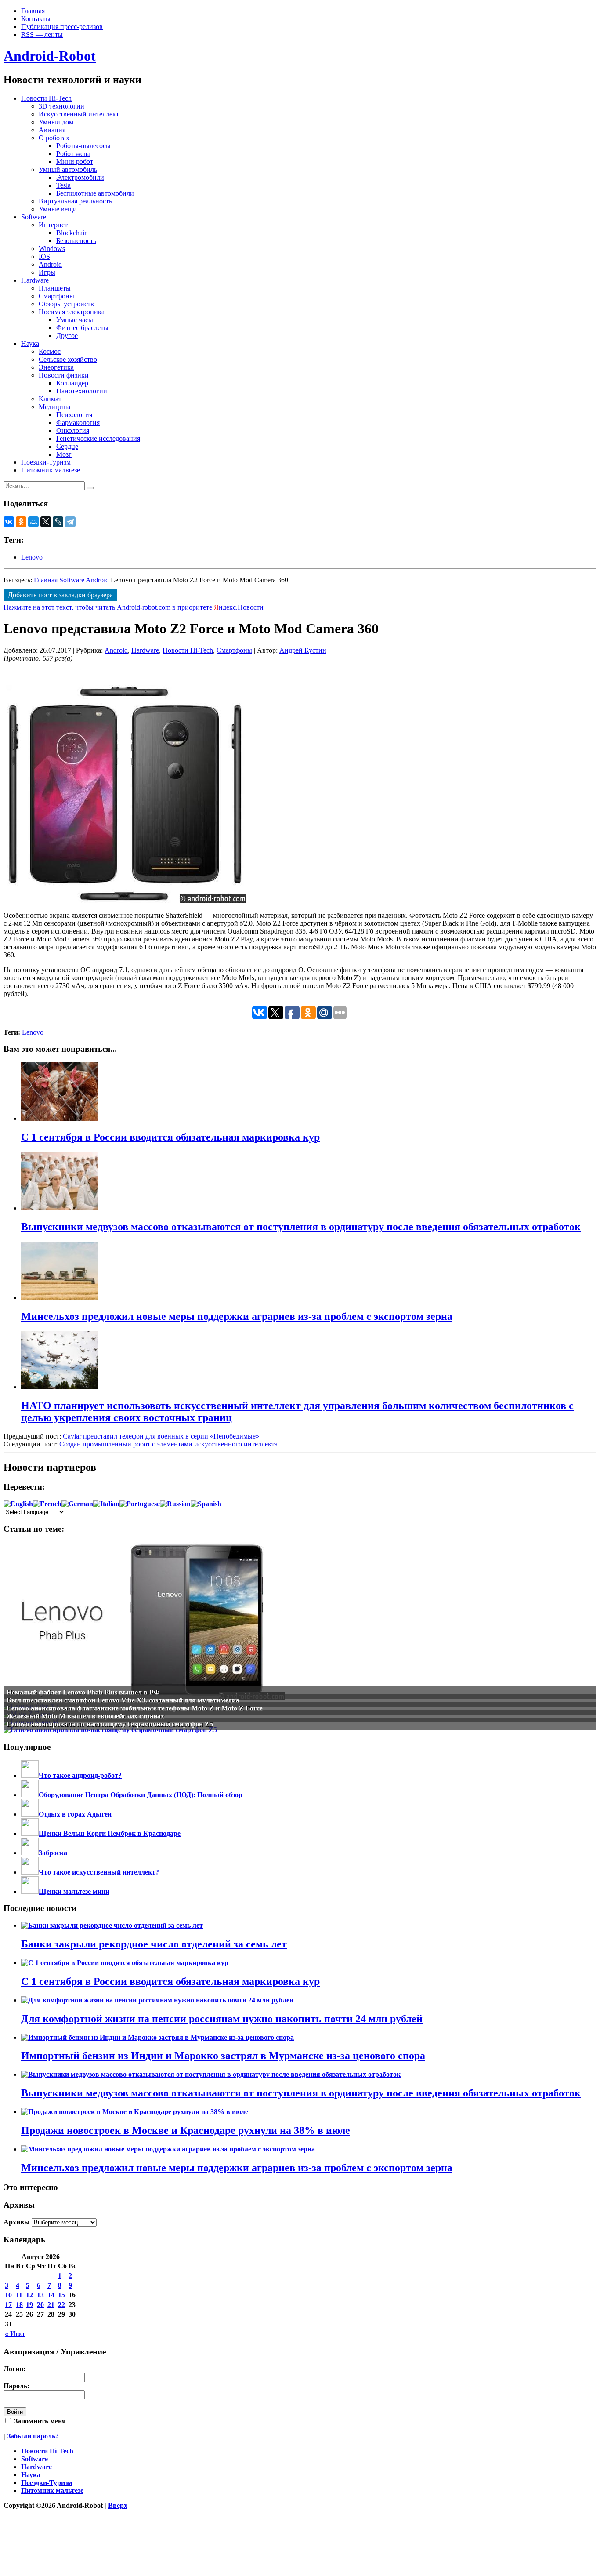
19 (29, 2305)
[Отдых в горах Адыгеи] (30, 1814)
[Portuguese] (140, 1504)
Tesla (63, 185)
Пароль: (16, 2386)
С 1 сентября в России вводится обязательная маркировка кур (170, 1981)
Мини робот (75, 162)
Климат (50, 399)
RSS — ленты (42, 35)
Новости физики (64, 375)
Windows (52, 249)
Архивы (17, 2222)
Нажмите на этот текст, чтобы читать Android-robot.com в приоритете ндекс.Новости (134, 607)
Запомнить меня (39, 2421)
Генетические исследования (98, 438)
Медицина (54, 407)
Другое (67, 336)
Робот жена (73, 154)
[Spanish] (206, 1504)
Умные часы (75, 320)
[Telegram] (70, 522)
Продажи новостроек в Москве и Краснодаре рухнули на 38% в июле (186, 2130)
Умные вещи (58, 209)
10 (8, 2295)
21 (51, 2305)
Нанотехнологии (82, 391)
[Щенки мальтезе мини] (30, 1891)
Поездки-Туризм (46, 462)
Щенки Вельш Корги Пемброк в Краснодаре (110, 1833)
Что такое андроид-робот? (80, 1775)
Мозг (64, 454)
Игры (47, 272)
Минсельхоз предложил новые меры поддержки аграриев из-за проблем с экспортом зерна (237, 2168)
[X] (46, 522)
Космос (50, 351)
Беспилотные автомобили (95, 193)
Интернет (53, 225)
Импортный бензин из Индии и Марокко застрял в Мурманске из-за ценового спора (223, 2056)
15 (61, 2295)
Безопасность (76, 241)
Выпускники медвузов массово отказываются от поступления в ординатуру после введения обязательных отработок (301, 2093)
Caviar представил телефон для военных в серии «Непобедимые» (161, 1436)
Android (50, 264)
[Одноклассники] (21, 522)
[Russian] (175, 1504)
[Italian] (106, 1504)
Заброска (53, 1853)
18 (19, 2305)
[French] (47, 1504)
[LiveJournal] (58, 522)
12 (29, 2295)
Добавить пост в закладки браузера (60, 595)
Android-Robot (50, 56)
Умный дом (56, 122)
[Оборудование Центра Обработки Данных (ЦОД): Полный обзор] (30, 1795)
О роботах (54, 138)
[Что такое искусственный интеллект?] (30, 1872)
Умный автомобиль (68, 169)
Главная (33, 11)
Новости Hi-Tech (46, 98)
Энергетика (56, 367)
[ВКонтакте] (9, 522)
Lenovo (32, 557)
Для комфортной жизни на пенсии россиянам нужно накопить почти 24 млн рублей (222, 2019)
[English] (18, 1504)
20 (40, 2305)
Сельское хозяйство (68, 359)
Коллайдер (72, 383)
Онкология (73, 431)
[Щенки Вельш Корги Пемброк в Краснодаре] (30, 1833)
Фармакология (78, 423)
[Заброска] (30, 1853)
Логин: (14, 2369)
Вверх (118, 2505)
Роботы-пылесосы (83, 146)
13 (40, 2295)
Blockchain (72, 233)
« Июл (15, 2334)
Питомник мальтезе (51, 470)
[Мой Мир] (33, 522)
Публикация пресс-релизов (62, 27)
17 (8, 2305)
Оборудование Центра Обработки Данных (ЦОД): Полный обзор (141, 1795)
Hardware (35, 280)
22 (61, 2305)
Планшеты (55, 288)
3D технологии (61, 106)
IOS (44, 256)
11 (19, 2295)
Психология (74, 415)
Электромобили (80, 177)
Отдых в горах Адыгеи (75, 1814)
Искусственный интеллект (79, 114)
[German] (77, 1504)
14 (51, 2295)
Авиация (52, 130)
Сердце (67, 446)
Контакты (36, 19)
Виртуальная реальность (75, 201)
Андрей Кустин (303, 650)
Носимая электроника (72, 312)
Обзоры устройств (66, 304)
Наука (30, 343)
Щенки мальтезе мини (74, 1891)
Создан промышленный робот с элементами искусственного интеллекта (168, 1444)
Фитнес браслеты (82, 328)
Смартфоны (56, 296)
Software (34, 217)
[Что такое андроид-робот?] (30, 1775)
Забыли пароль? (33, 2436)
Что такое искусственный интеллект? (99, 1872)
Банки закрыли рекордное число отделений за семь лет (154, 1944)
